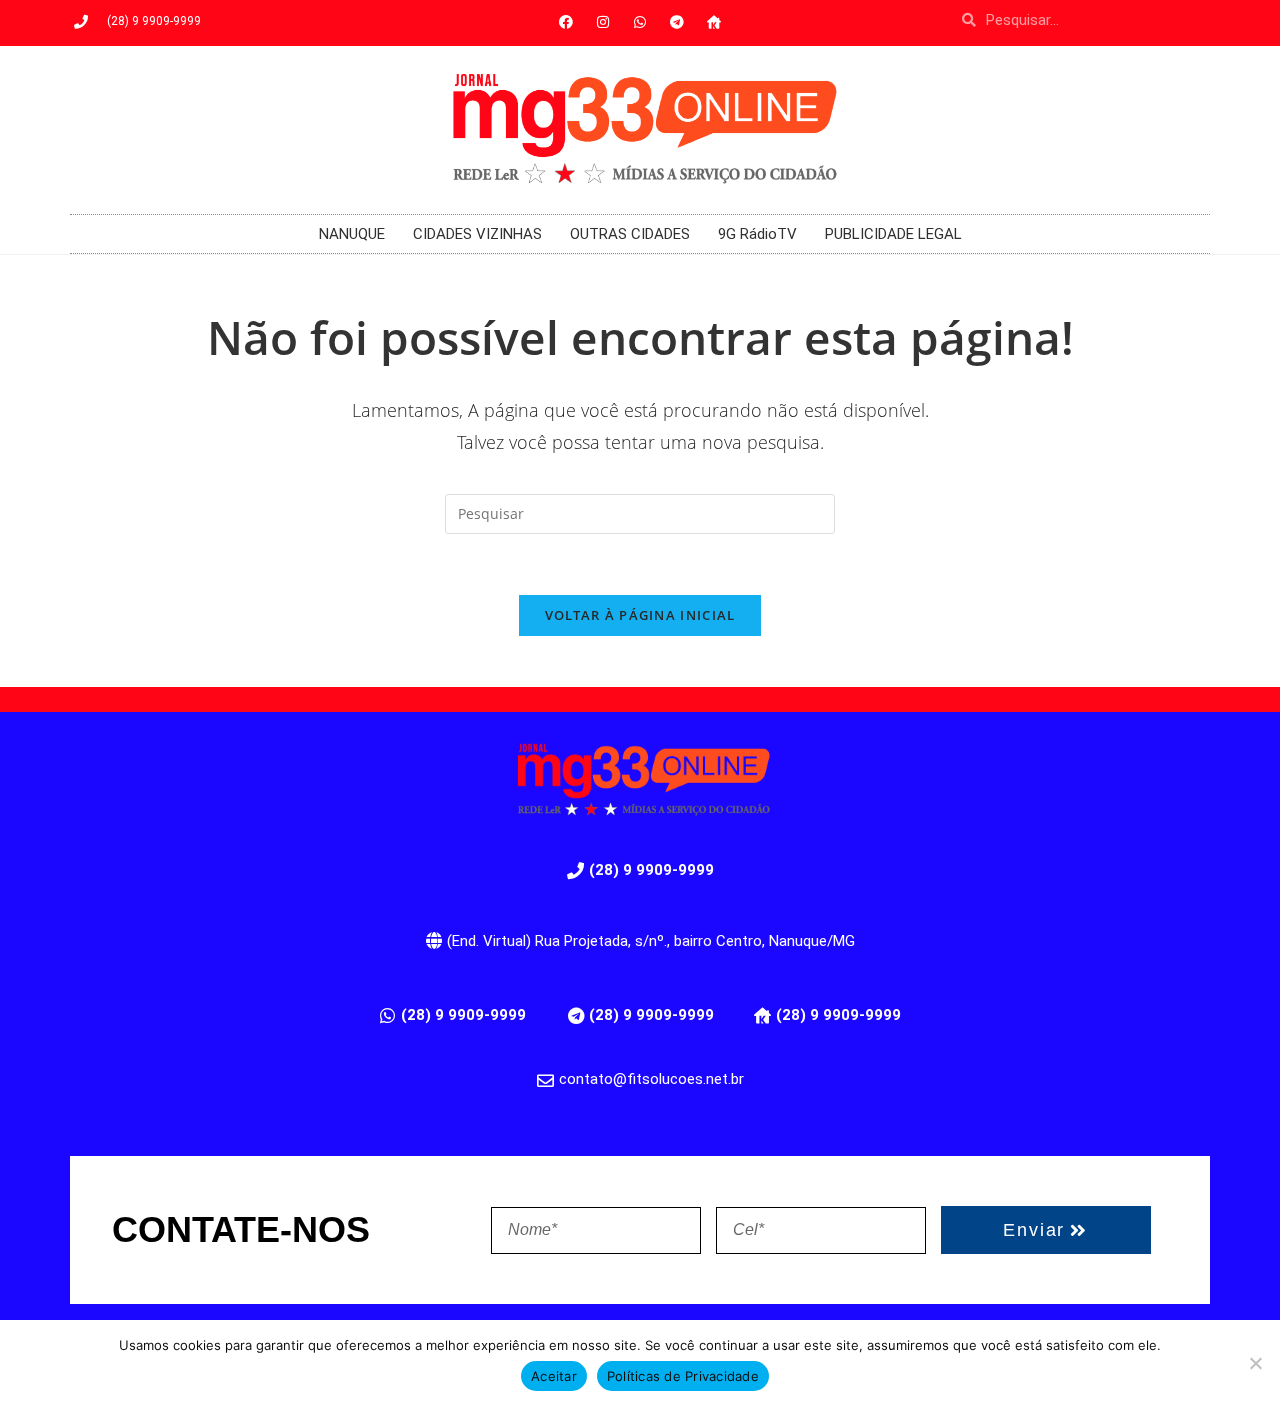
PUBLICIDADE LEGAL (893, 234)
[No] (1255, 1363)
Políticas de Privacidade (683, 1376)
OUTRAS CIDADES (630, 234)
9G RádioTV (757, 234)
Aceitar (554, 1376)
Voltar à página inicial (640, 615)
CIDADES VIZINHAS (477, 234)
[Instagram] (603, 22)
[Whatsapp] (640, 22)
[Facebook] (566, 22)
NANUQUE (352, 234)
